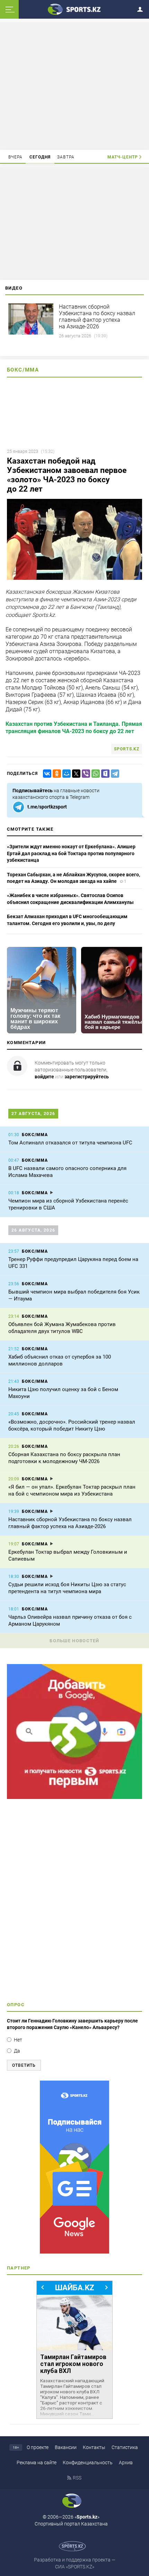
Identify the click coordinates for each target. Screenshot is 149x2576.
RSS (77, 2478)
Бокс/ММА (23, 370)
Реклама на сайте (37, 2463)
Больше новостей (74, 1641)
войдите (44, 1077)
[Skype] (104, 774)
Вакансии (66, 2447)
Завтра (66, 157)
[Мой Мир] (65, 774)
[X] (75, 774)
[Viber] (85, 774)
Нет (18, 2040)
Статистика (125, 2447)
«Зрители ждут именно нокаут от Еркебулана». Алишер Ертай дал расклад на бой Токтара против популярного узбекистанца (71, 853)
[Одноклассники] (55, 774)
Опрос (16, 2005)
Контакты (94, 2447)
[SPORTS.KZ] (74, 2167)
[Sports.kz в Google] (74, 1797)
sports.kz (127, 749)
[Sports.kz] (74, 9)
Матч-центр (123, 157)
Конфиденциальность (88, 2463)
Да (17, 2051)
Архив (126, 2463)
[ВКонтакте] (46, 774)
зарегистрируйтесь (87, 1077)
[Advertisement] (74, 85)
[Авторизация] (142, 8)
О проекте (38, 2447)
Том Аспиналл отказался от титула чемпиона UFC (70, 1143)
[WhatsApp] (94, 774)
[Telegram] (114, 774)
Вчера (16, 157)
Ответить (24, 2065)
